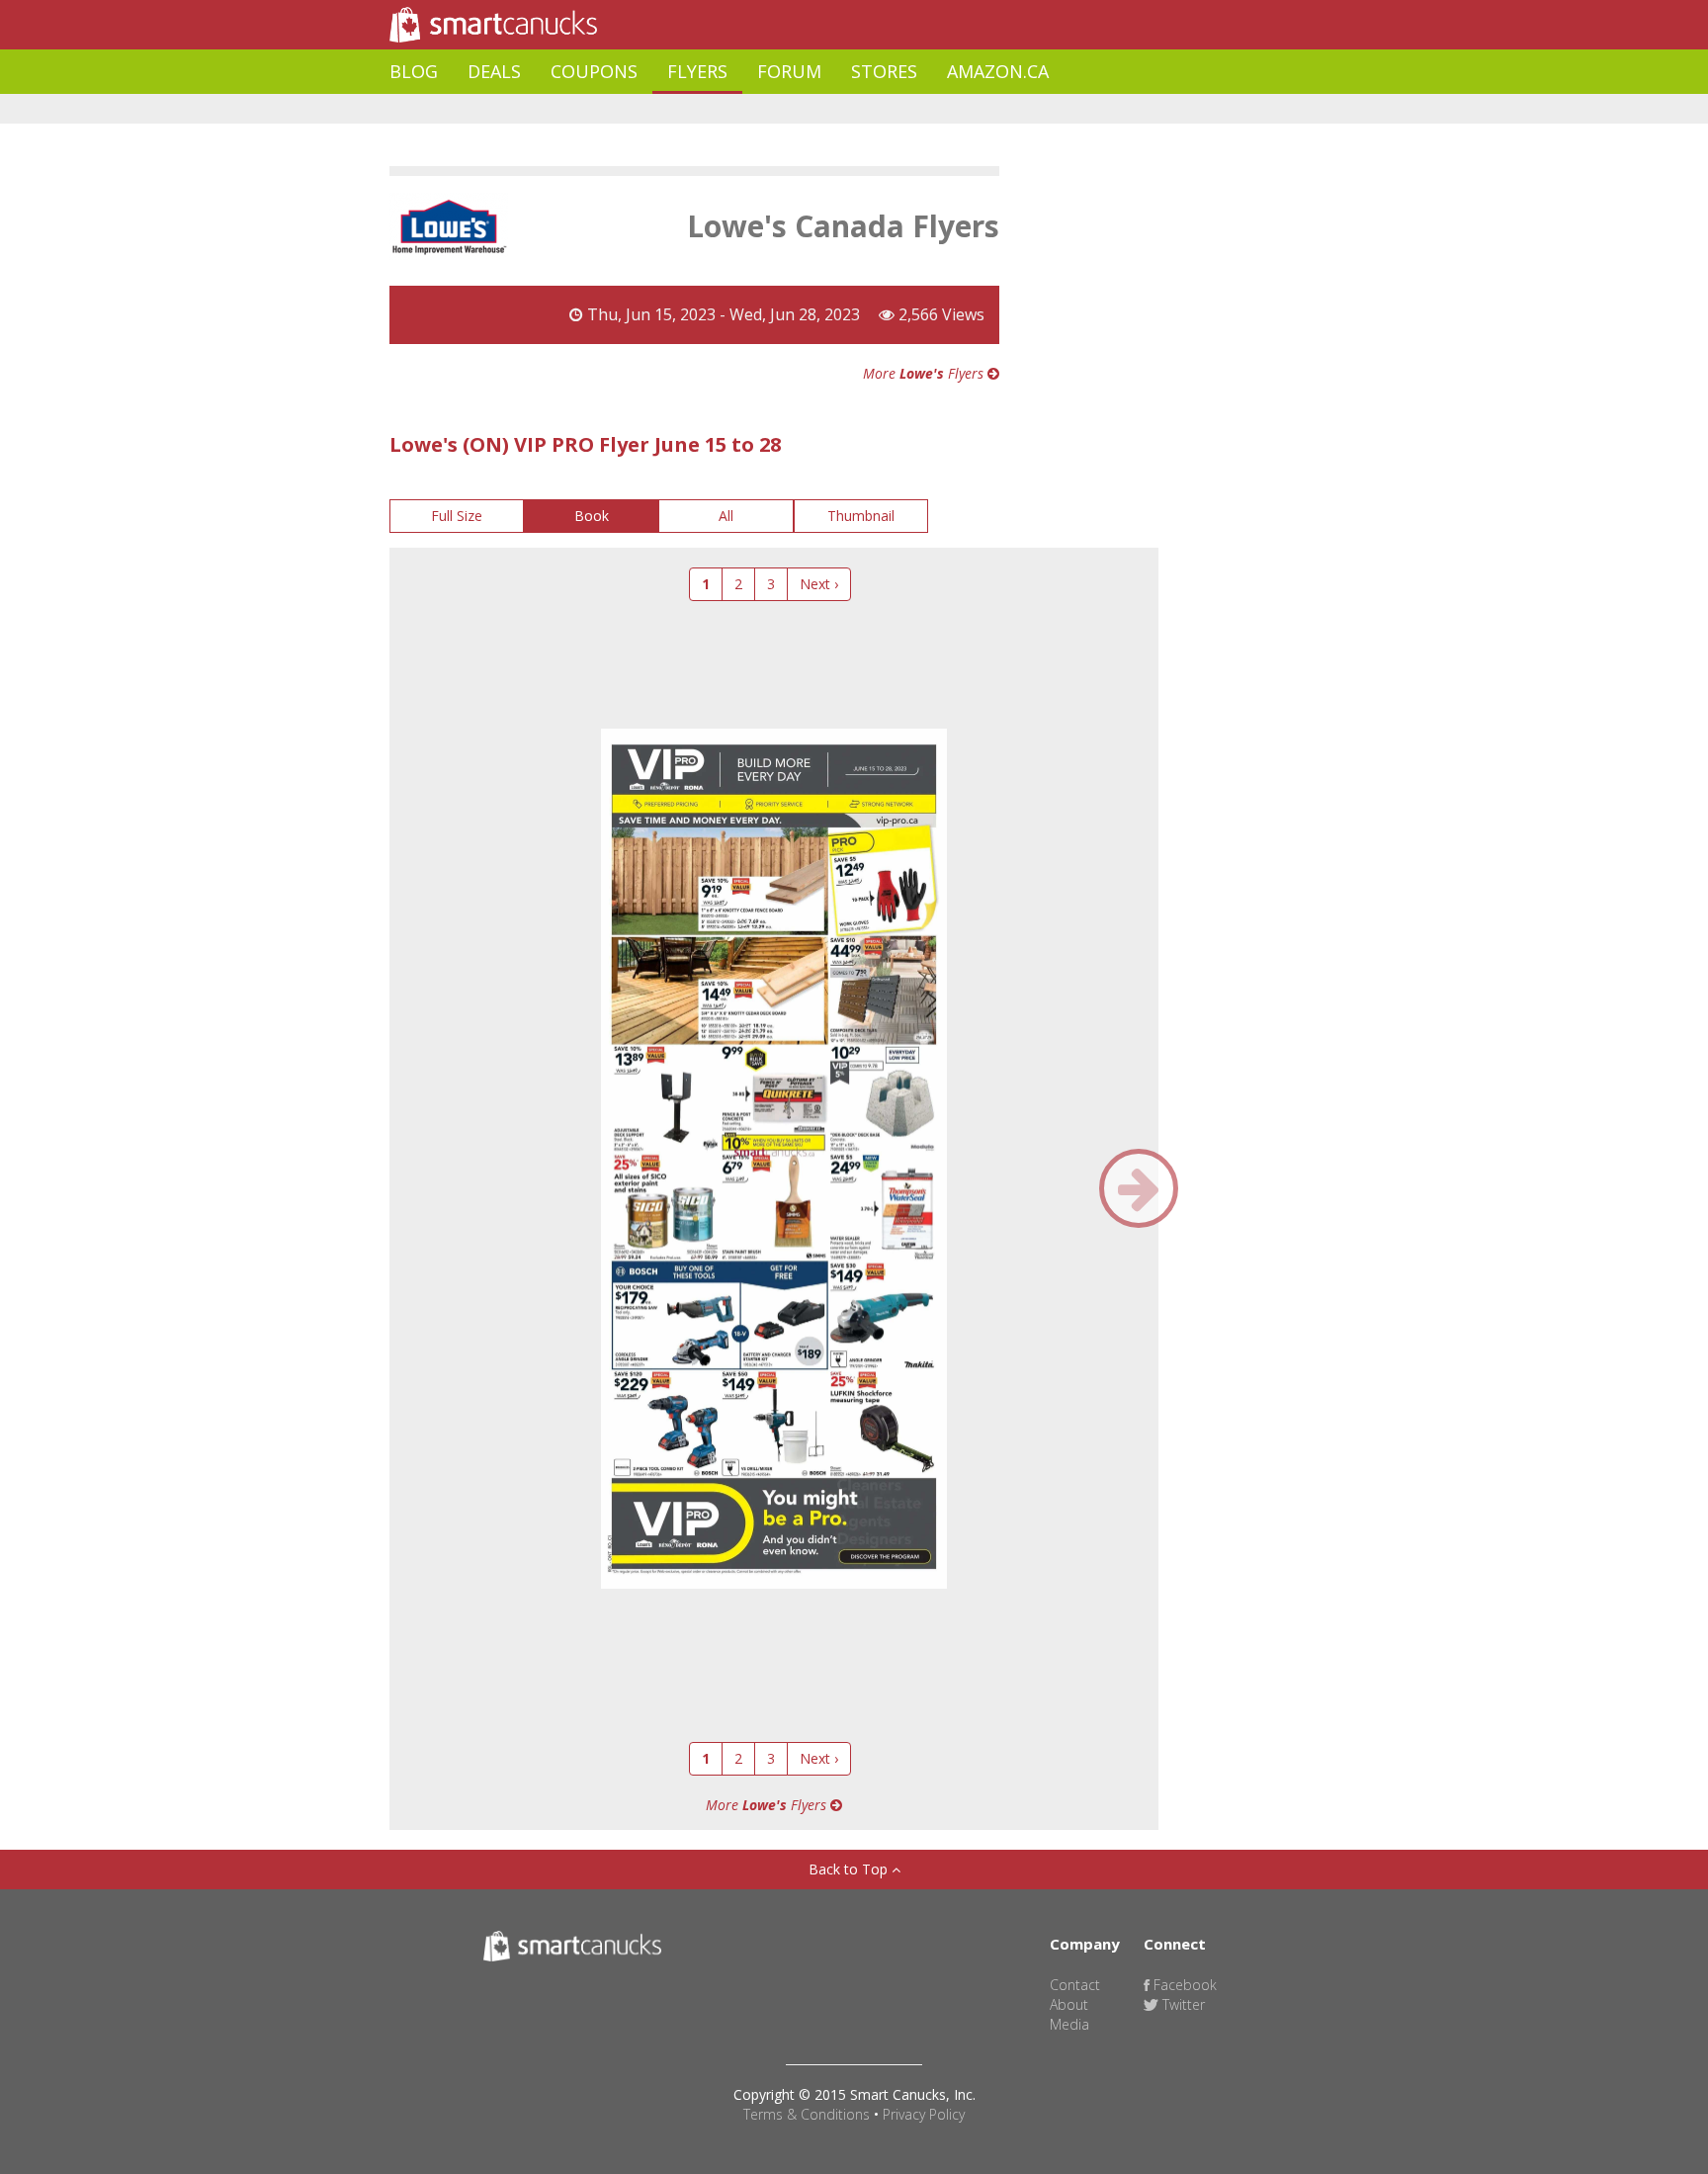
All (726, 516)
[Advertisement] (749, 109)
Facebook (1183, 1985)
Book (592, 516)
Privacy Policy (924, 2114)
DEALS (494, 71)
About (1069, 2004)
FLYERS (697, 71)
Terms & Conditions (807, 2114)
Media (1069, 2024)
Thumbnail (861, 516)
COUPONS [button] (594, 71)
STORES (884, 71)
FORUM (789, 71)
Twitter (1182, 2004)
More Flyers (925, 373)
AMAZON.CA (998, 71)
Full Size (457, 516)
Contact (1075, 1985)
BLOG (414, 71)
